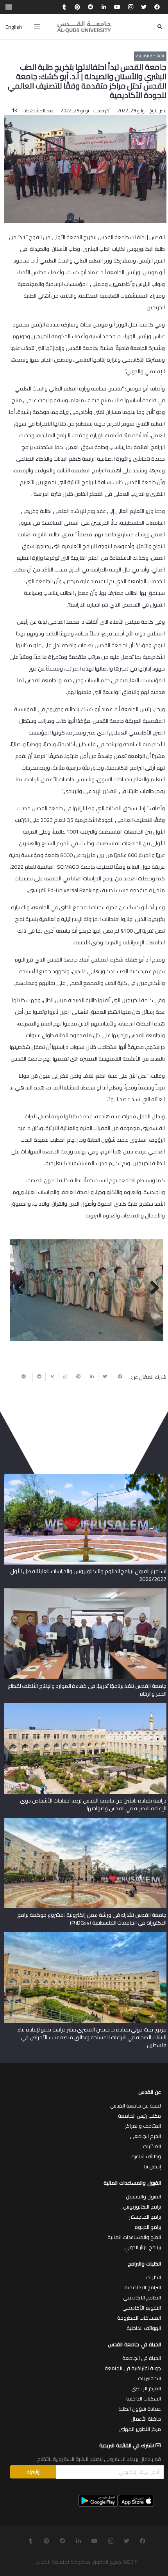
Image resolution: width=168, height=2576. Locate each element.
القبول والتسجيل (143, 2196)
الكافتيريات (149, 2378)
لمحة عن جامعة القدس (136, 2106)
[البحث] (160, 27)
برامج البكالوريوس (142, 2207)
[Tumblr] (64, 7)
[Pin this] (79, 1377)
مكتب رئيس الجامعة (139, 2116)
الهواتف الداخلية (144, 2328)
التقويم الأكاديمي (142, 2308)
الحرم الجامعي (145, 2136)
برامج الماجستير (145, 2217)
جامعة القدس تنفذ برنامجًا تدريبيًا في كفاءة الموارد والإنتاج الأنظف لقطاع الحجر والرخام (87, 1690)
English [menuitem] (14, 27)
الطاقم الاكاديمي (142, 2297)
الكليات (154, 2277)
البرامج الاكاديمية (143, 2287)
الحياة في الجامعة (142, 2358)
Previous (152, 1288)
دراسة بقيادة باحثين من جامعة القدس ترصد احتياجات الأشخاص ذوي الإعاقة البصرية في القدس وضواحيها (93, 1804)
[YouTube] (117, 7)
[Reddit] (91, 7)
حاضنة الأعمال (146, 2419)
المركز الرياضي (146, 2388)
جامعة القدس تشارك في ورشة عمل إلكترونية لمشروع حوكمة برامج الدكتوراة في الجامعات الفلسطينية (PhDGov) (92, 1919)
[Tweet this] (105, 1377)
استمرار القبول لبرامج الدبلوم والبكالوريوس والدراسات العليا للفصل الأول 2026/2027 (88, 1575)
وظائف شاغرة (146, 2156)
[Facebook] (157, 7)
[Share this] (118, 1377)
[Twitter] (144, 7)
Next (22, 1288)
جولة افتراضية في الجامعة (133, 2368)
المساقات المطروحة (139, 2318)
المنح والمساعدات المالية (134, 2237)
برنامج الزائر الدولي (143, 2247)
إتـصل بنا (153, 2166)
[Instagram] (130, 7)
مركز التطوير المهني (140, 2429)
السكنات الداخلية (144, 2399)
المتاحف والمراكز (143, 2126)
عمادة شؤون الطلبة (140, 2409)
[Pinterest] (77, 7)
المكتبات (152, 2146)
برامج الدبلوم (148, 2227)
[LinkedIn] (104, 7)
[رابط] (84, 27)
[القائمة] (37, 27)
